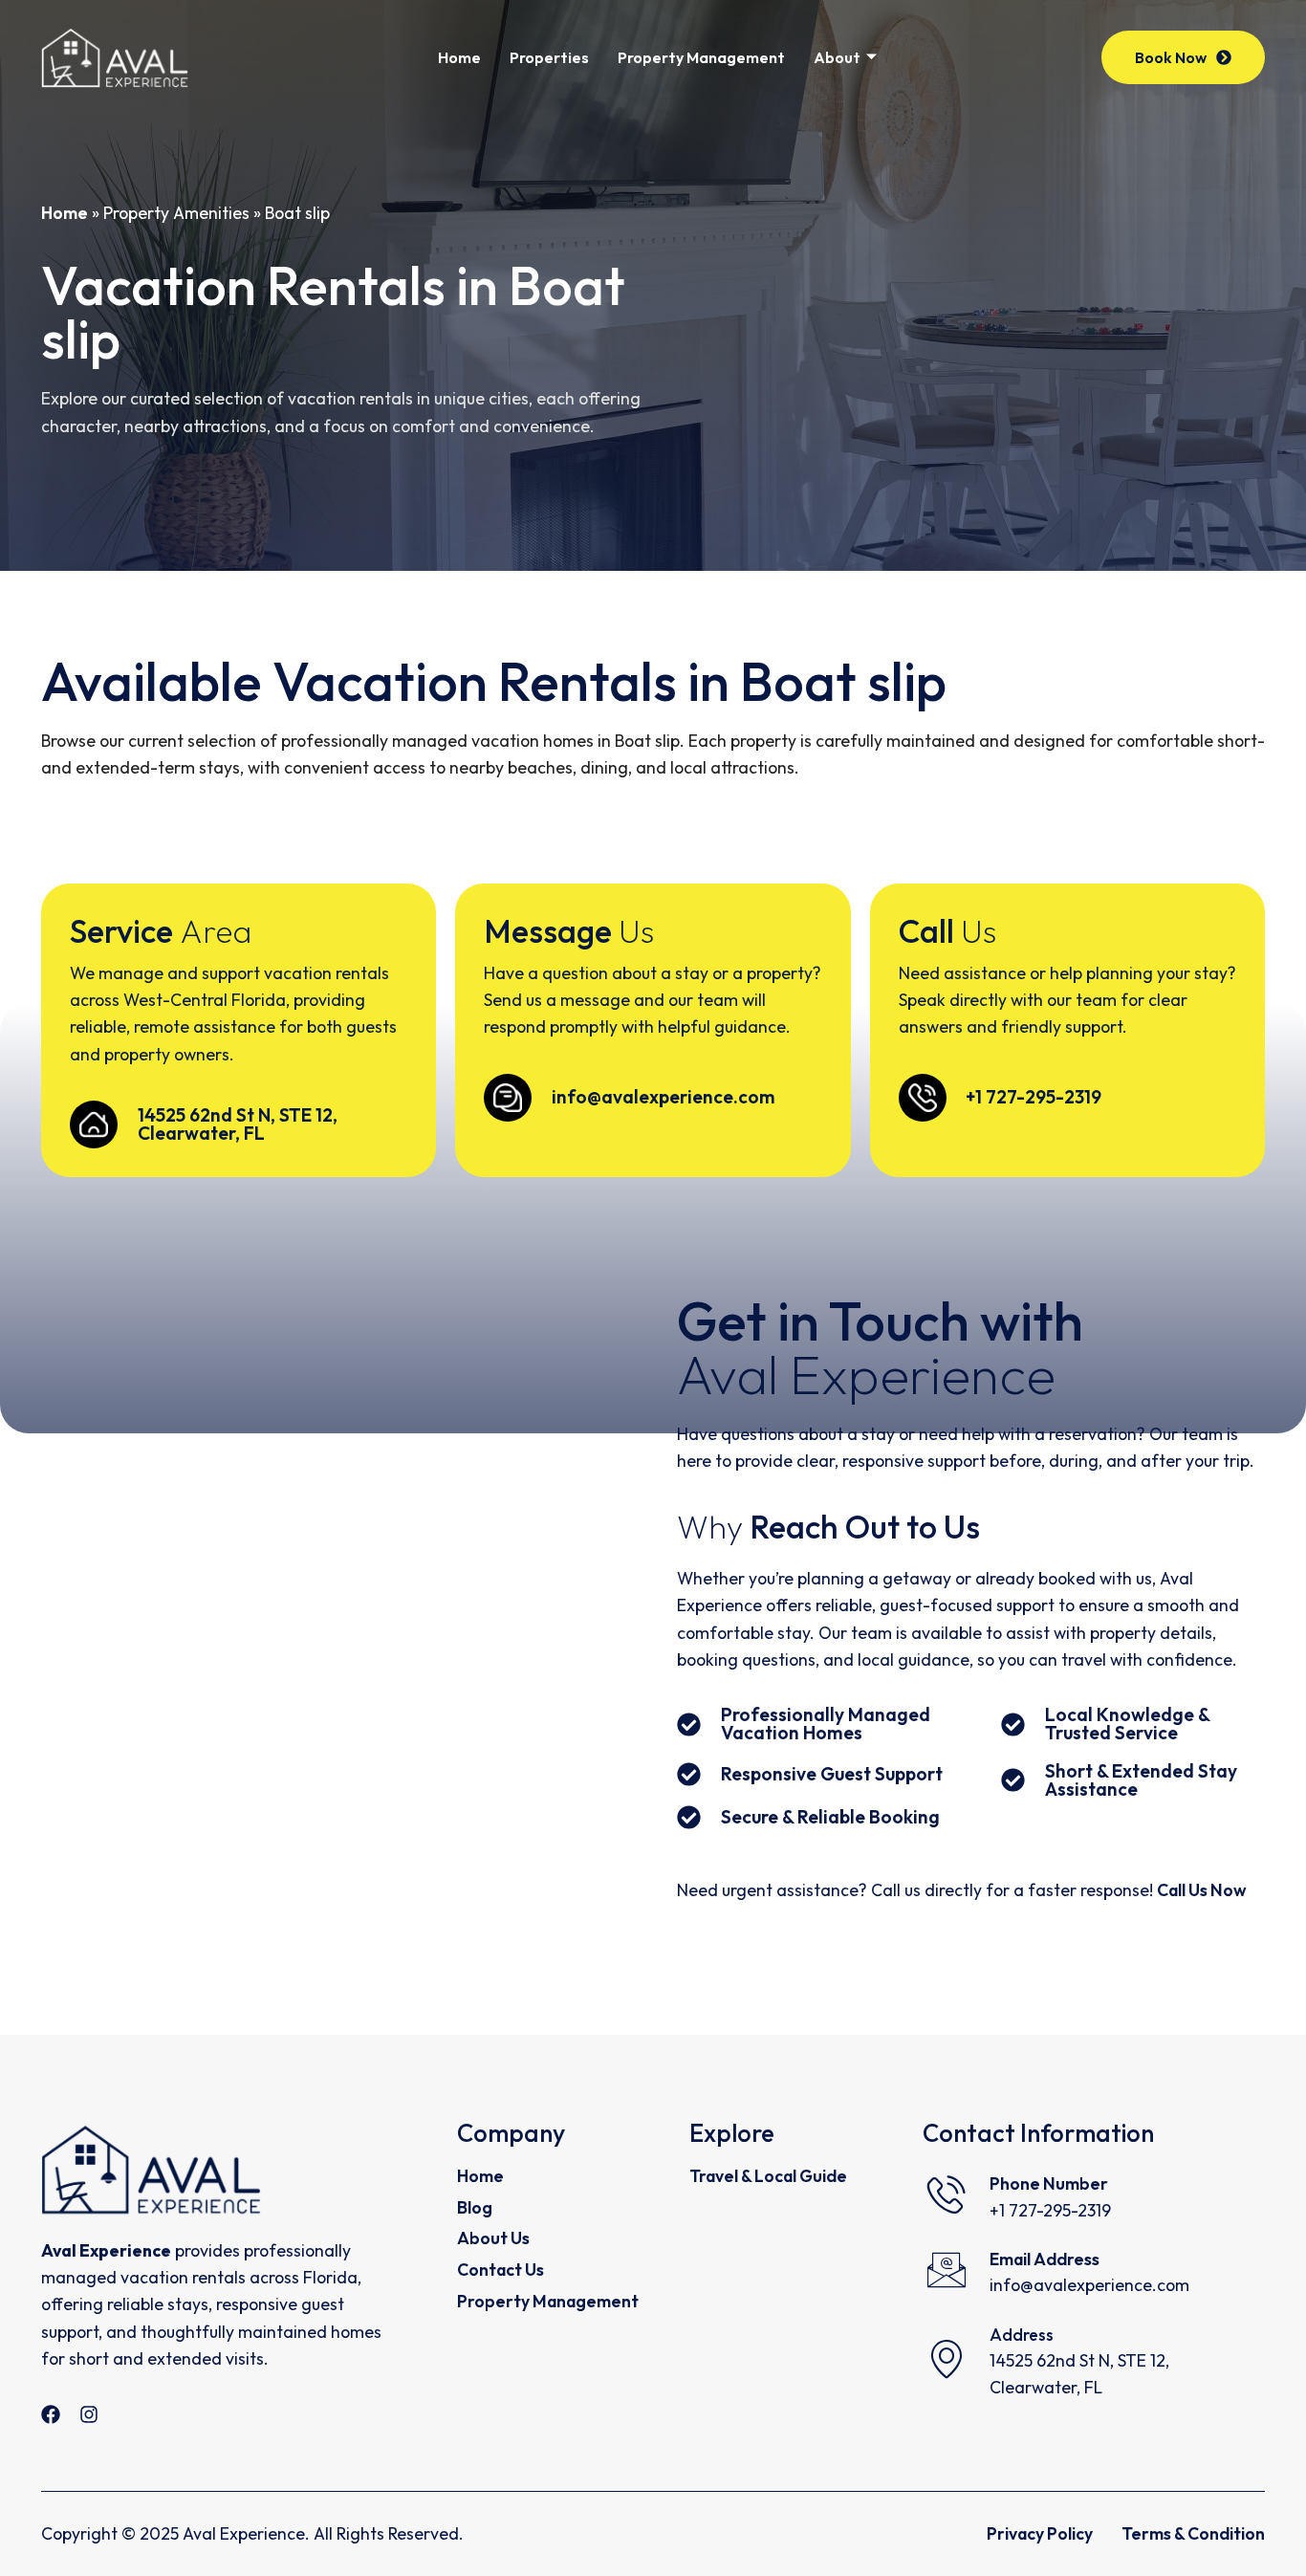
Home (459, 57)
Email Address (1045, 2259)
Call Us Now (1202, 1890)
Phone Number (1049, 2183)
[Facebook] (51, 2414)
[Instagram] (89, 2414)
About (837, 57)
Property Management (701, 57)
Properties (549, 57)
